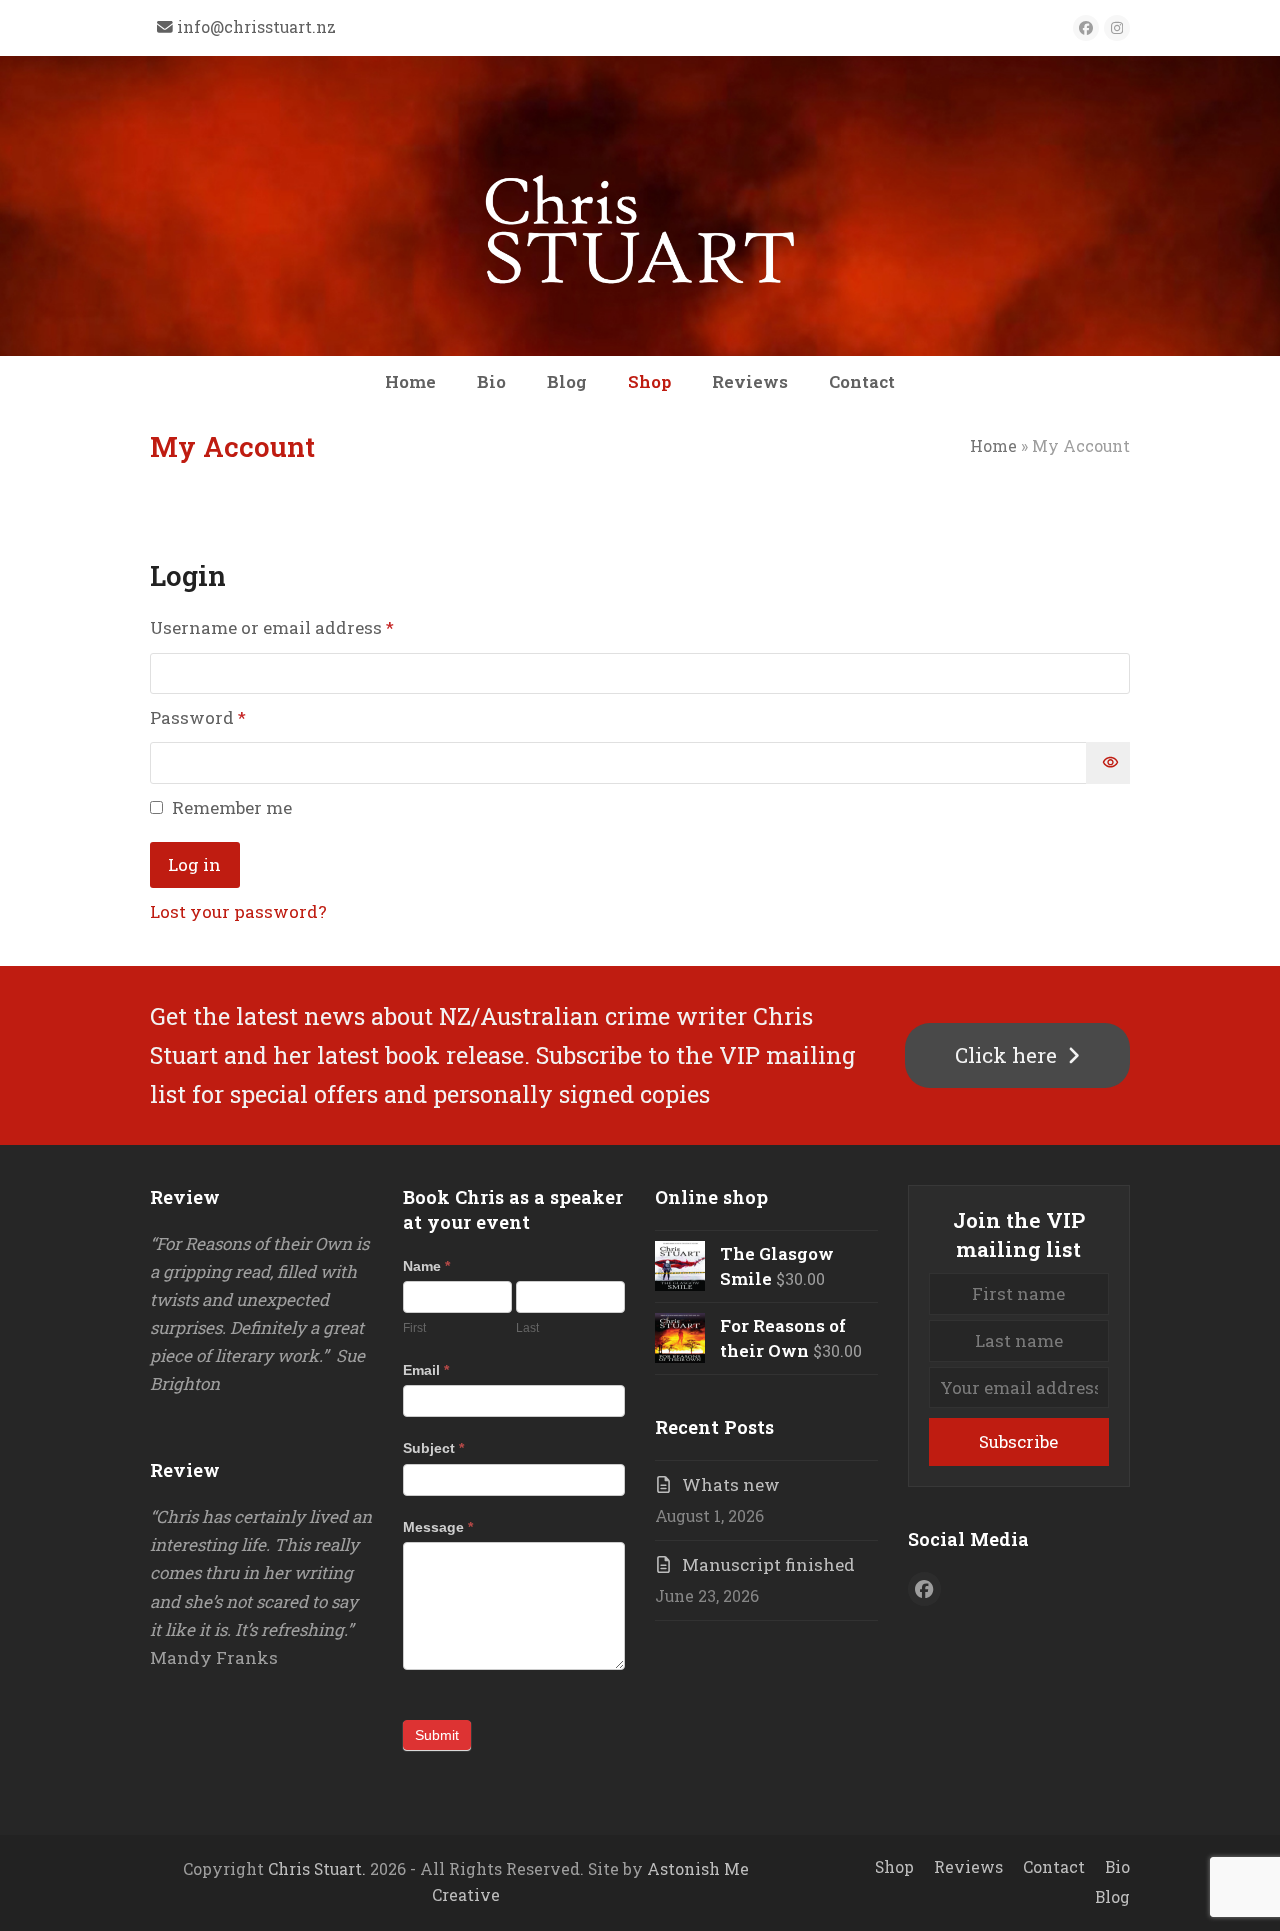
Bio (1117, 1867)
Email (426, 1370)
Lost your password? (238, 911)
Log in (194, 864)
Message (438, 1527)
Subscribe (1018, 1441)
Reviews (968, 1867)
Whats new (731, 1484)
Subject (433, 1448)
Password (235, 717)
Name (426, 1266)
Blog (1112, 1897)
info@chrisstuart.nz (256, 27)
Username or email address (309, 627)
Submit (437, 1735)
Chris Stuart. (317, 1869)
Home (993, 446)
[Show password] (1108, 763)
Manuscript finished (768, 1564)
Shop (894, 1867)
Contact (1054, 1867)
